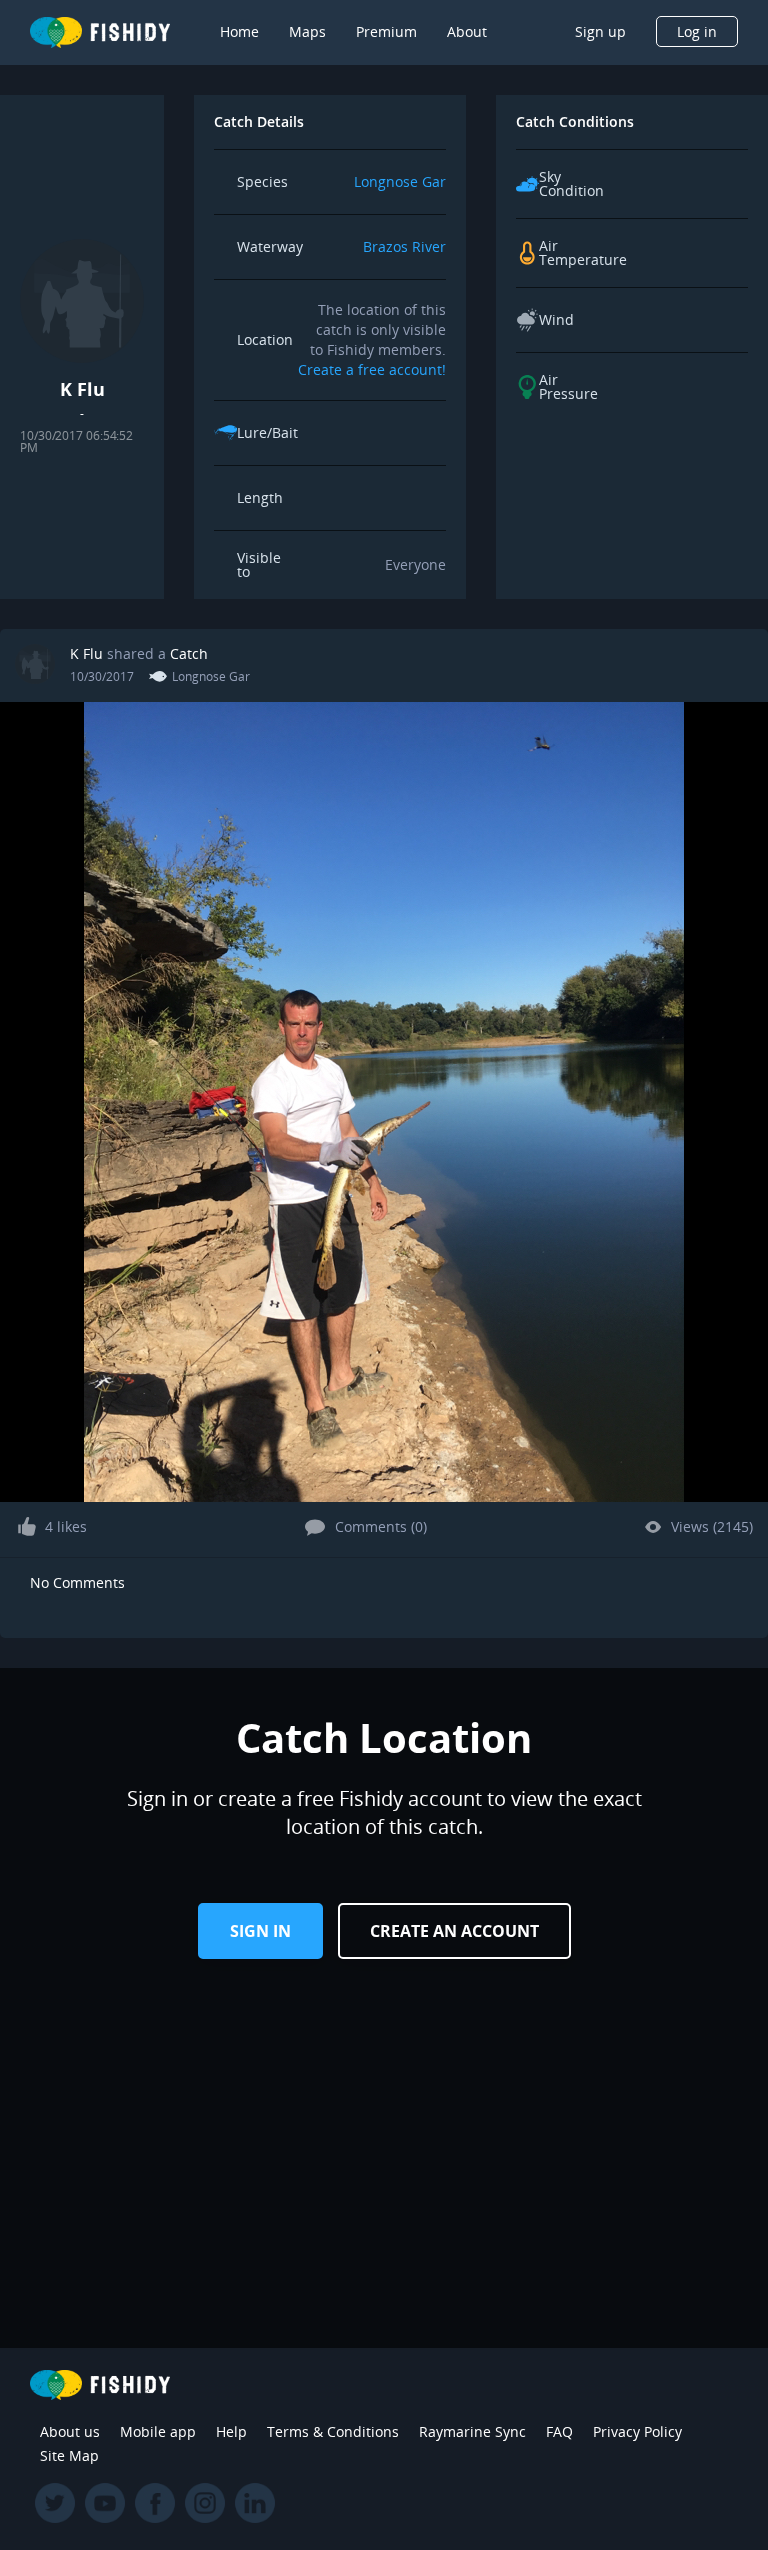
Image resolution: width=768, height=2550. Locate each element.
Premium (386, 31)
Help (231, 2431)
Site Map (69, 2455)
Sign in (260, 1931)
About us (70, 2431)
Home (239, 31)
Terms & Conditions (333, 2431)
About (467, 31)
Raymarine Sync (472, 2431)
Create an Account (454, 1931)
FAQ (559, 2431)
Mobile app (158, 2431)
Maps (307, 31)
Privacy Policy (637, 2431)
